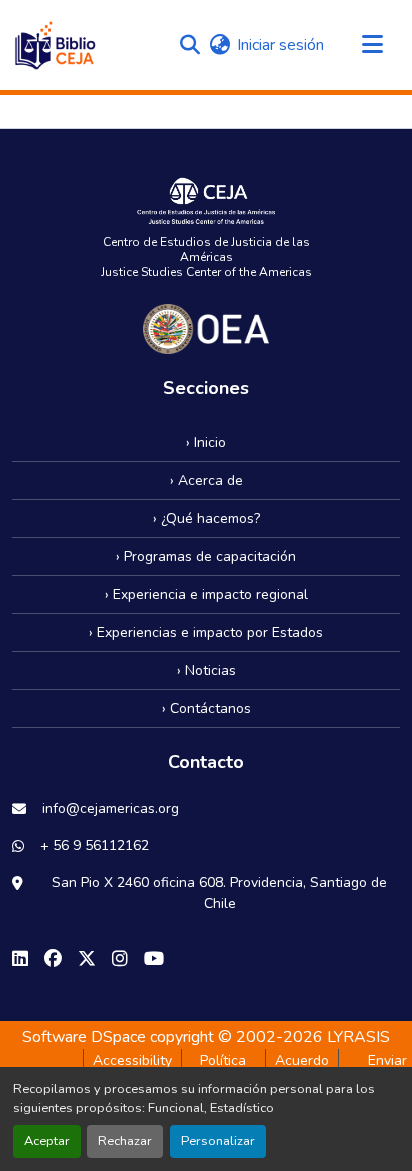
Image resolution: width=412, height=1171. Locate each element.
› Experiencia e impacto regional (206, 594)
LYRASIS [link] (358, 1037)
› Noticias (206, 670)
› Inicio (206, 442)
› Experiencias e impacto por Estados (206, 632)
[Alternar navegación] (372, 45)
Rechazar (125, 1141)
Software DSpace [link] (84, 1037)
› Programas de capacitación (206, 556)
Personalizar (218, 1141)
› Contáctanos (206, 708)
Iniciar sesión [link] (280, 45)
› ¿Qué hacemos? (206, 518)
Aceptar (47, 1141)
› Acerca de (206, 480)
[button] (54, 45)
